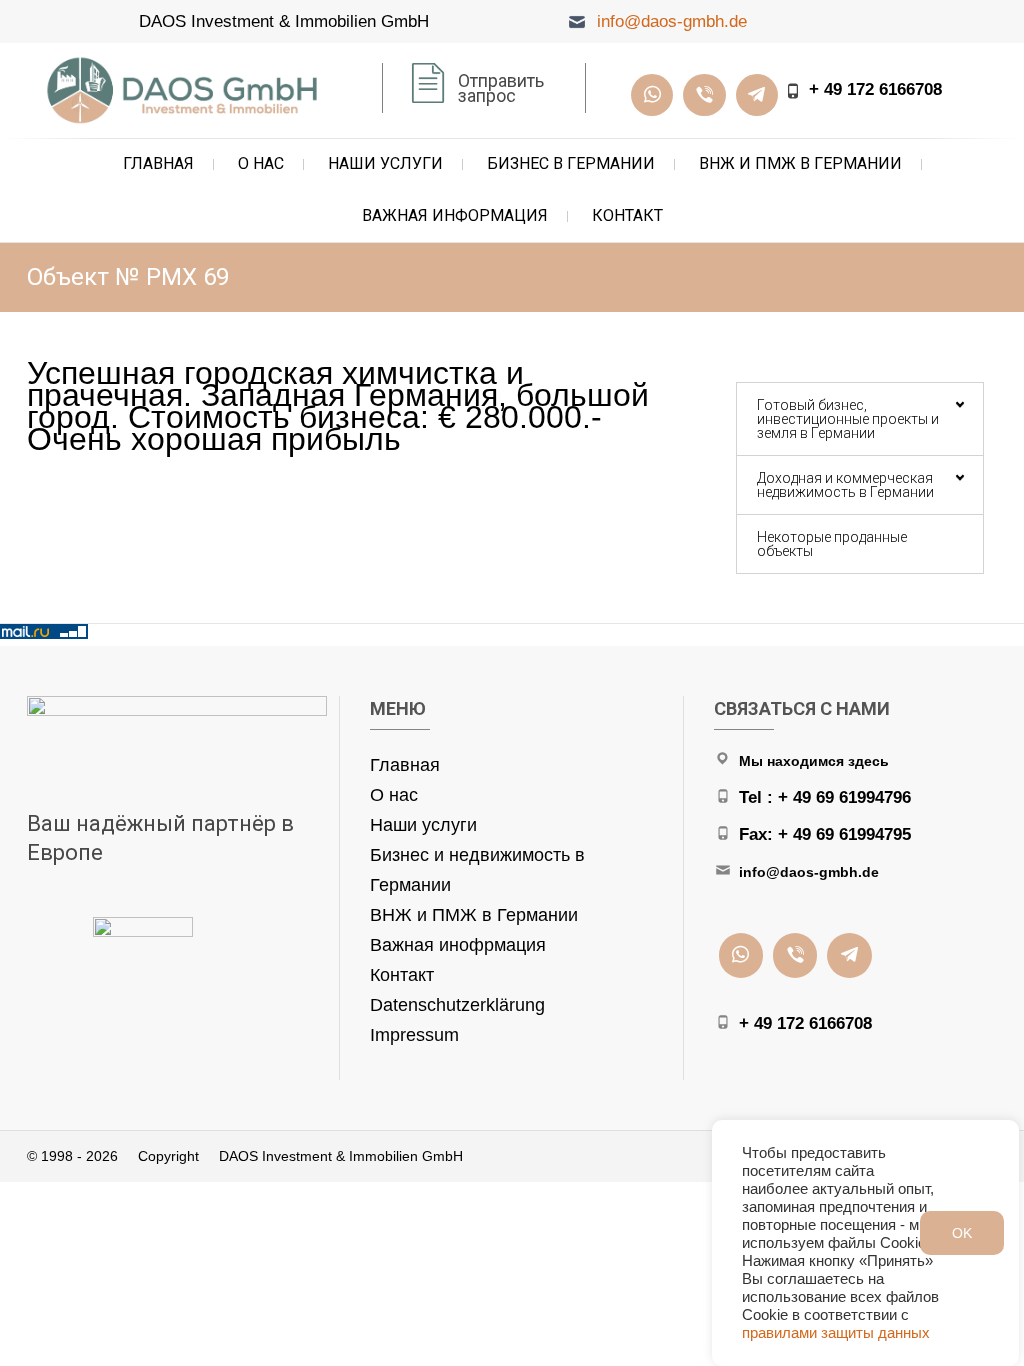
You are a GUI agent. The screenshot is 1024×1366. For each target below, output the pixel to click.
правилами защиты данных (836, 1333)
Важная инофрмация (458, 945)
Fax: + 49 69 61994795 (825, 834)
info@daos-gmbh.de (672, 21)
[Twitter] (757, 95)
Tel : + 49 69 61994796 (825, 797)
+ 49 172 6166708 (875, 89)
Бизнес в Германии (571, 163)
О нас (261, 163)
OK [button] (962, 1233)
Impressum (414, 1035)
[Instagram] (652, 95)
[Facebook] (704, 95)
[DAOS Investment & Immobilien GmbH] (187, 90)
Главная (158, 163)
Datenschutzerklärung (457, 1005)
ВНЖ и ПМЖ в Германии (800, 163)
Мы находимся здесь (814, 761)
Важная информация (455, 215)
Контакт (627, 215)
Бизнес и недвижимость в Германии (477, 870)
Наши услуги (385, 163)
